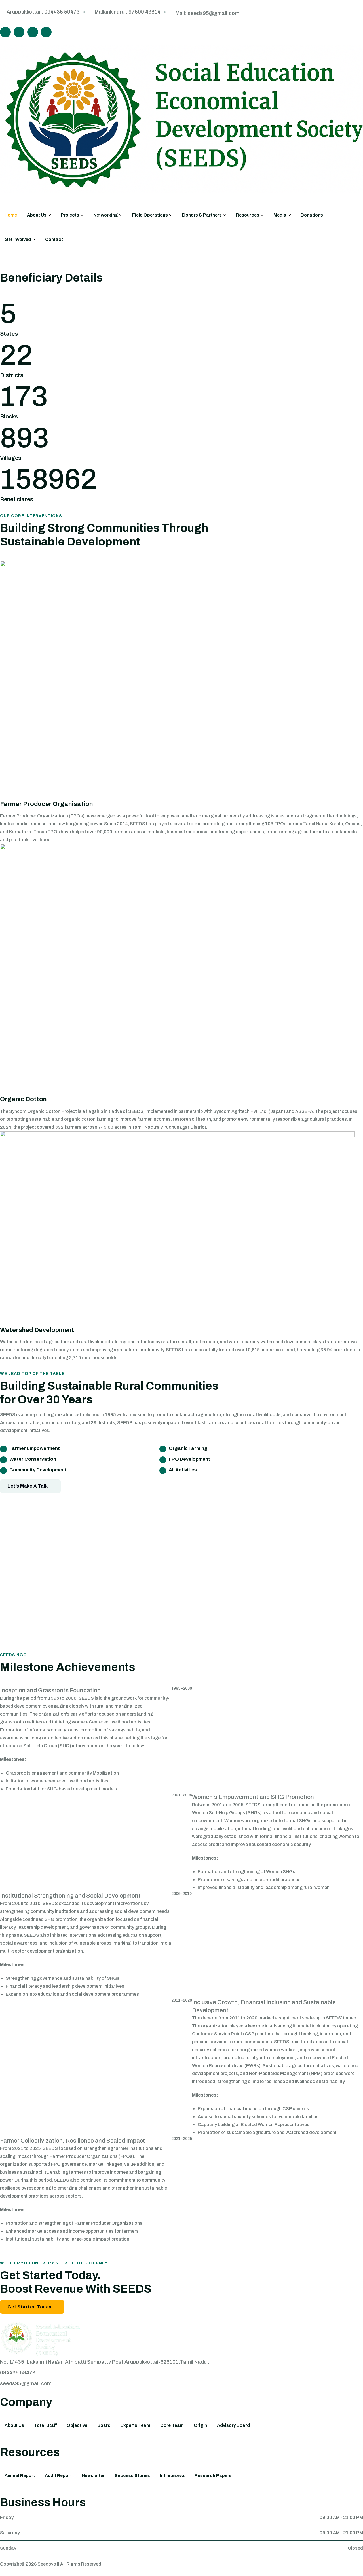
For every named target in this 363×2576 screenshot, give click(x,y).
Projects (70, 215)
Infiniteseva (172, 2475)
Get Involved (18, 239)
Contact (54, 239)
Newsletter (93, 2475)
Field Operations (150, 215)
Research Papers (213, 2475)
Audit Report (58, 2475)
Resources (248, 215)
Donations (312, 215)
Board (104, 2425)
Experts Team (135, 2425)
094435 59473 (18, 2373)
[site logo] (42, 2340)
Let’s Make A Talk (28, 1486)
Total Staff (45, 2425)
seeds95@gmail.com (26, 2383)
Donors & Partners (202, 215)
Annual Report (20, 2475)
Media (280, 215)
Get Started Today (29, 2307)
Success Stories (132, 2475)
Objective (77, 2425)
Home (11, 215)
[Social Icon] (5, 32)
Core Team (172, 2425)
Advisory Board (233, 2425)
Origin (200, 2425)
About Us (37, 215)
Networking (106, 215)
